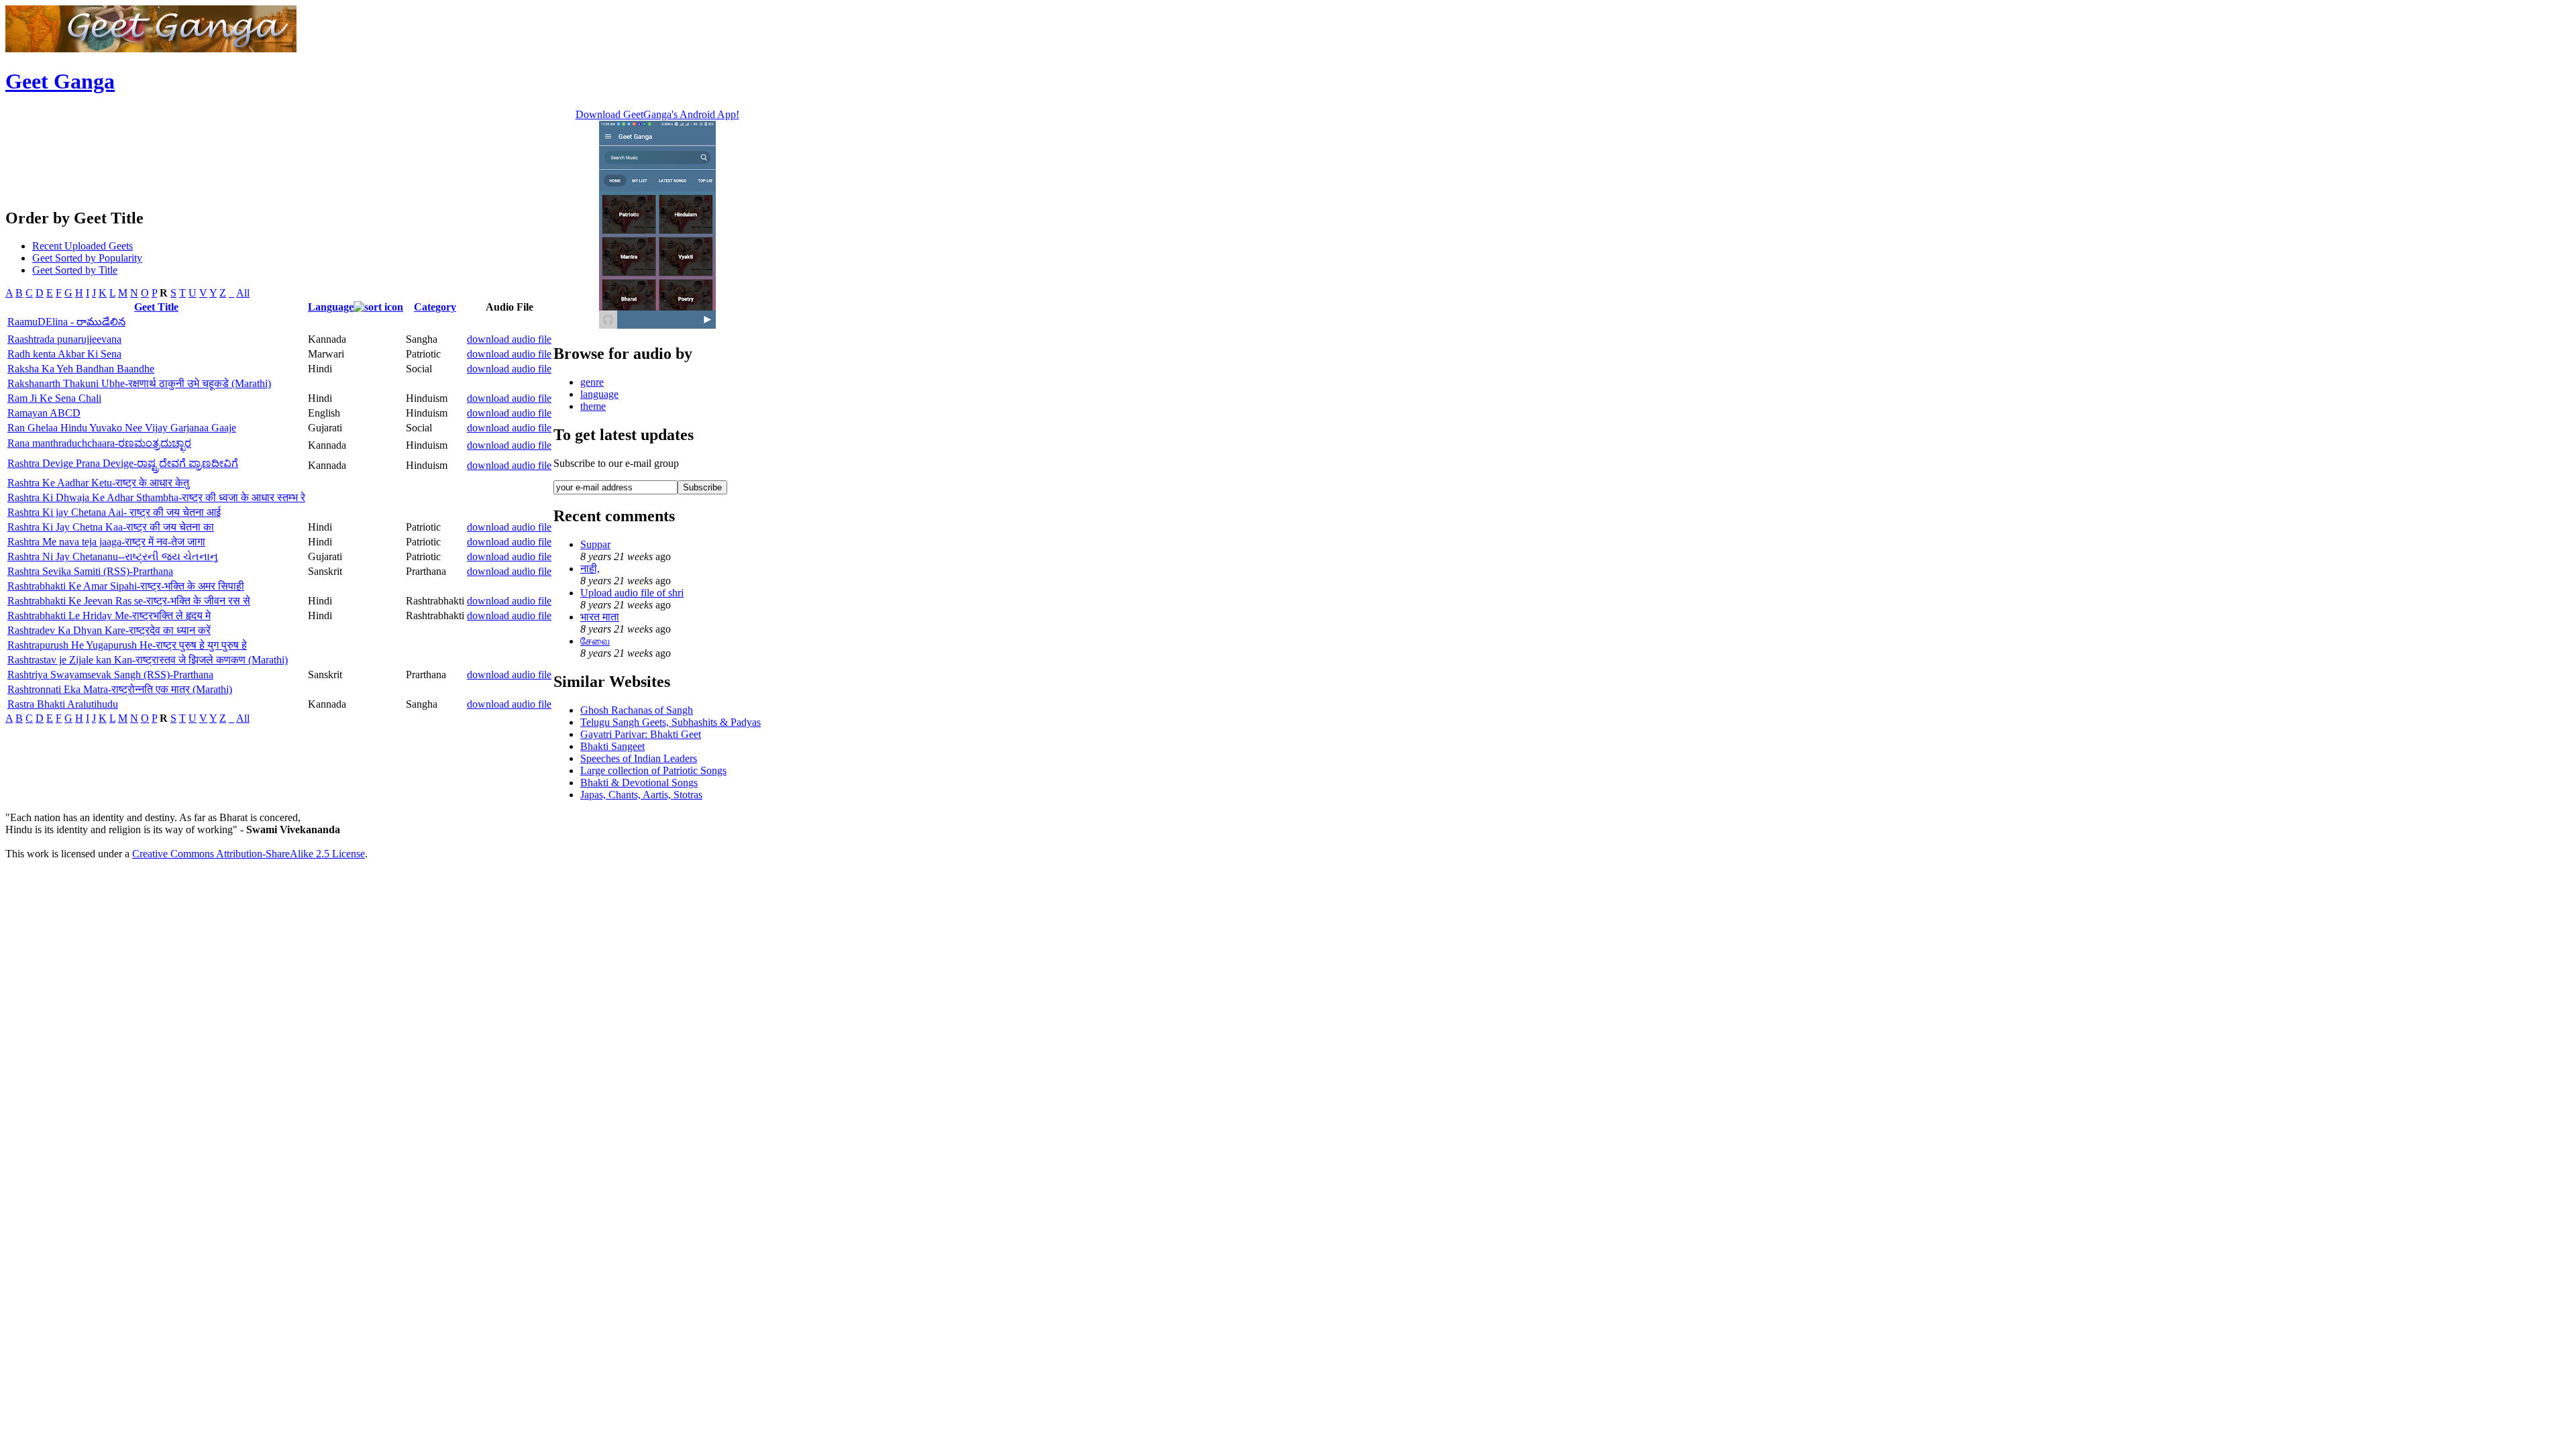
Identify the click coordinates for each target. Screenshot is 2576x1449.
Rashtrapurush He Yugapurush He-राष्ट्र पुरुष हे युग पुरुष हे (127, 645)
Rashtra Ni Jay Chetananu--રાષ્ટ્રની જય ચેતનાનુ (113, 556)
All (243, 293)
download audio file (509, 339)
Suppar (595, 544)
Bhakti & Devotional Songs (639, 783)
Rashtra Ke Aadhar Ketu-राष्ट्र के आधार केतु (98, 483)
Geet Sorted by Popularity (87, 258)
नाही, (590, 569)
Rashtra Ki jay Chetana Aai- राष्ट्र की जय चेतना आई (114, 512)
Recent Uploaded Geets (83, 246)
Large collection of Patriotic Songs (653, 770)
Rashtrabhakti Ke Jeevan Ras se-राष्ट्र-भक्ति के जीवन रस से (129, 601)
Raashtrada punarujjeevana (64, 339)
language (599, 394)
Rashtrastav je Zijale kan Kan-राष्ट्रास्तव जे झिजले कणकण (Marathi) (148, 660)
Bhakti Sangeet (612, 746)
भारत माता (600, 617)
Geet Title (156, 307)
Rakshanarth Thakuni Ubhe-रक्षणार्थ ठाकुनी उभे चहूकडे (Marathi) (139, 383)
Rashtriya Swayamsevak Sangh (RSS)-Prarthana (110, 675)
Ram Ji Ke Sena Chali (54, 398)
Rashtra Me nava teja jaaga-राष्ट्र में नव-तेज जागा (106, 542)
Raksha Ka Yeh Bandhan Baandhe (81, 369)
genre (592, 382)
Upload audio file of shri (632, 593)
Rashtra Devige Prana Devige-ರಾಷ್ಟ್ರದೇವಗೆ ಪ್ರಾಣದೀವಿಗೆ (123, 463)
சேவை (595, 641)
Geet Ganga (60, 81)
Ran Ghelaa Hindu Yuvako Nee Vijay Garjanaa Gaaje (122, 428)
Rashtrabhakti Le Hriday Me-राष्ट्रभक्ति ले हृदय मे (109, 615)
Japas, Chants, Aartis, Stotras (641, 795)
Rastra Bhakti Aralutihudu (63, 704)
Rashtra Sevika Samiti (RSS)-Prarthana (90, 571)
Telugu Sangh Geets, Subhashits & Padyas (670, 722)
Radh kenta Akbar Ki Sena (64, 354)
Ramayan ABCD (44, 413)
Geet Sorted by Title (75, 270)
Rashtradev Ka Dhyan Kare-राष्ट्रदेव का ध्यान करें (109, 630)
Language (331, 307)
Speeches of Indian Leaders (639, 758)
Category (435, 307)
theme (593, 406)
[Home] (151, 49)
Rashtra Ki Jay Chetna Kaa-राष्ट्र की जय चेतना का (111, 527)
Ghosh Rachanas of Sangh (637, 710)
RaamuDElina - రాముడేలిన (66, 322)
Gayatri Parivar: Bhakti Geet (641, 734)
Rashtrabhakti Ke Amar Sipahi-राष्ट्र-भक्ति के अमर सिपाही (126, 586)
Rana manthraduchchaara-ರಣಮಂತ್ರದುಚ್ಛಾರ (99, 443)
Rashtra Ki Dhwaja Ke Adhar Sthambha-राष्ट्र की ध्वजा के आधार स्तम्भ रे (156, 497)
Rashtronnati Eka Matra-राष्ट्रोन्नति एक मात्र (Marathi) (120, 689)
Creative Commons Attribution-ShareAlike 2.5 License (249, 854)
